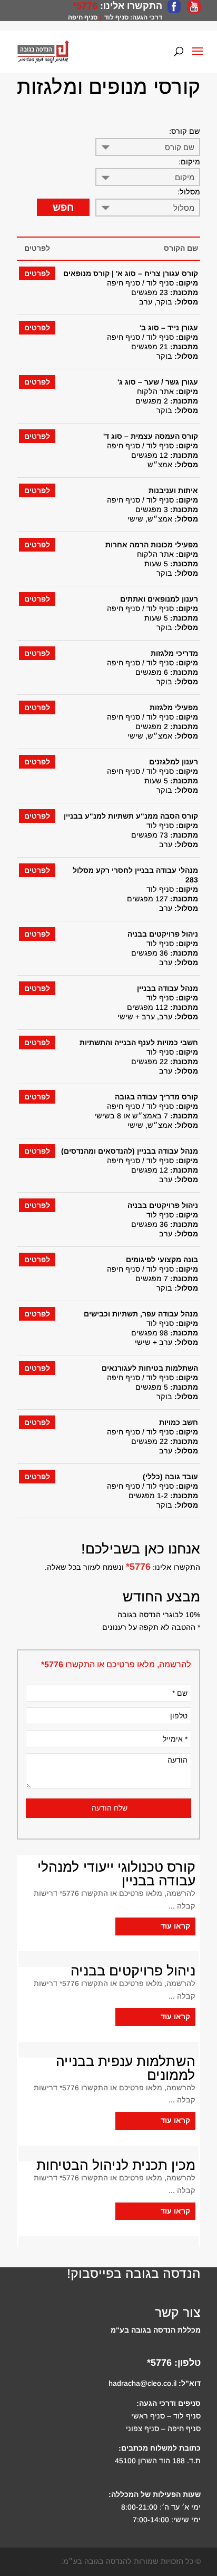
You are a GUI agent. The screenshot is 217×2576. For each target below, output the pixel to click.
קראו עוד (175, 1926)
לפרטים (37, 273)
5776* (85, 6)
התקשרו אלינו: (130, 6)
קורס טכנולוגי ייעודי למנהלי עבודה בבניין (116, 1874)
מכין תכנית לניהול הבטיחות (116, 2165)
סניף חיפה (83, 17)
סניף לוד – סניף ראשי (166, 2416)
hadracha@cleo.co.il (142, 2383)
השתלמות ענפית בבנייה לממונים (126, 2068)
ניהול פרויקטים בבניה (133, 1971)
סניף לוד (116, 17)
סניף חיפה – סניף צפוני (163, 2428)
